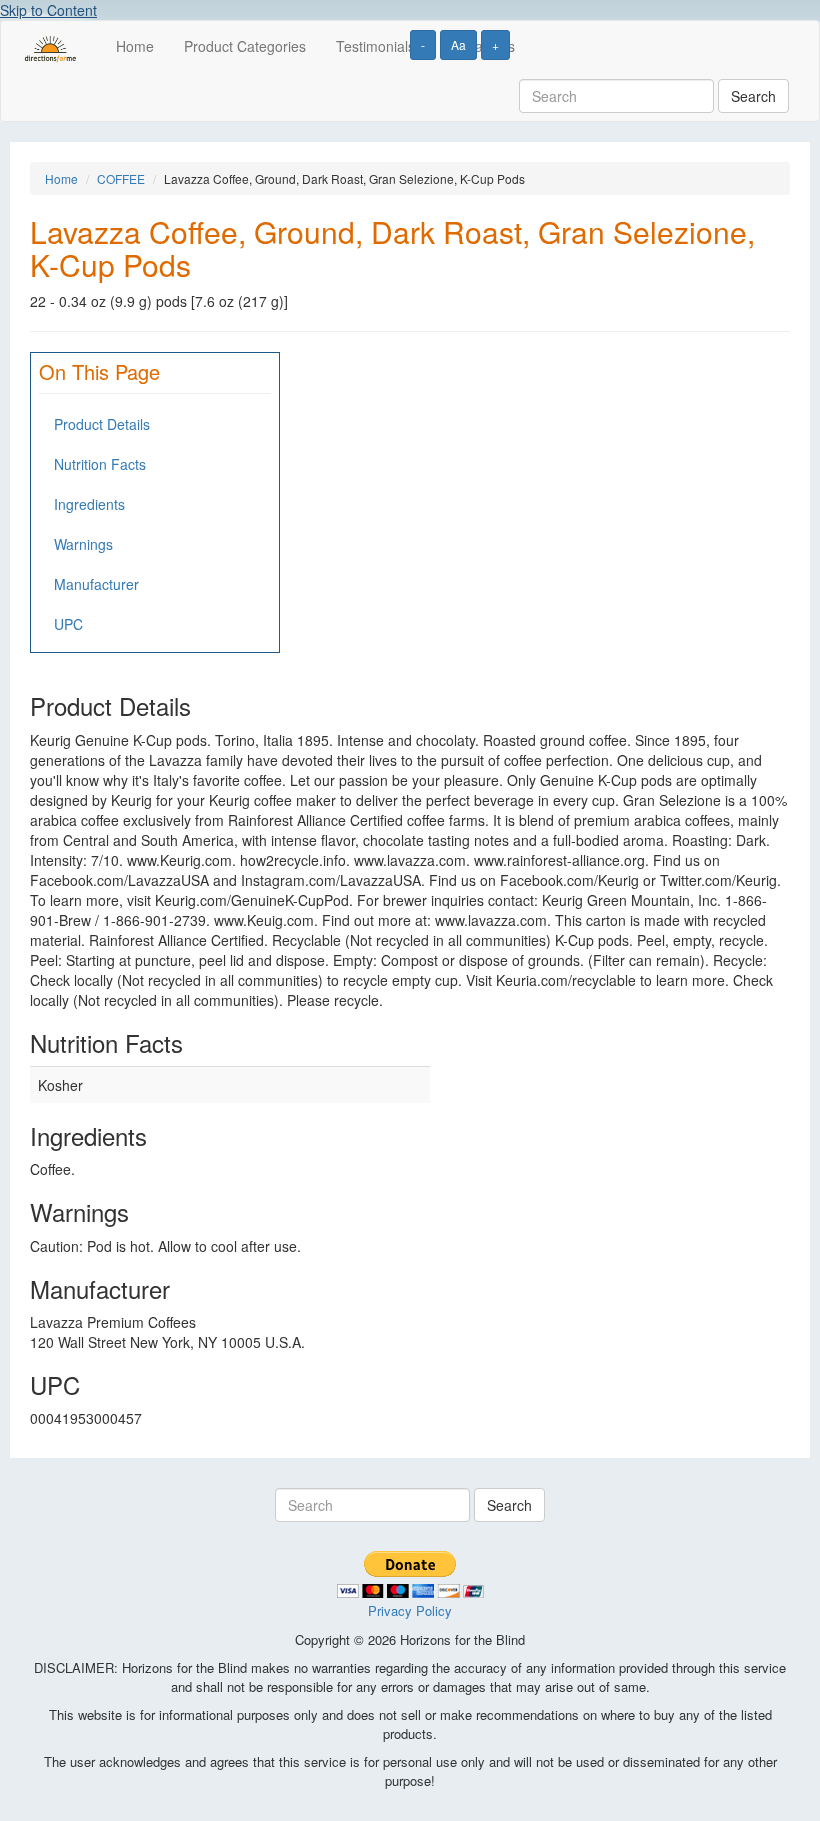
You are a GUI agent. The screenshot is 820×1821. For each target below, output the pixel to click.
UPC (68, 624)
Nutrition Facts (100, 464)
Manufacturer (96, 584)
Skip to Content (48, 10)
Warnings (83, 544)
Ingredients (89, 504)
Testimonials (375, 46)
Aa (458, 44)
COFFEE (121, 178)
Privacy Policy (410, 1610)
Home (135, 46)
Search (753, 96)
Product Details (102, 424)
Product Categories (245, 46)
